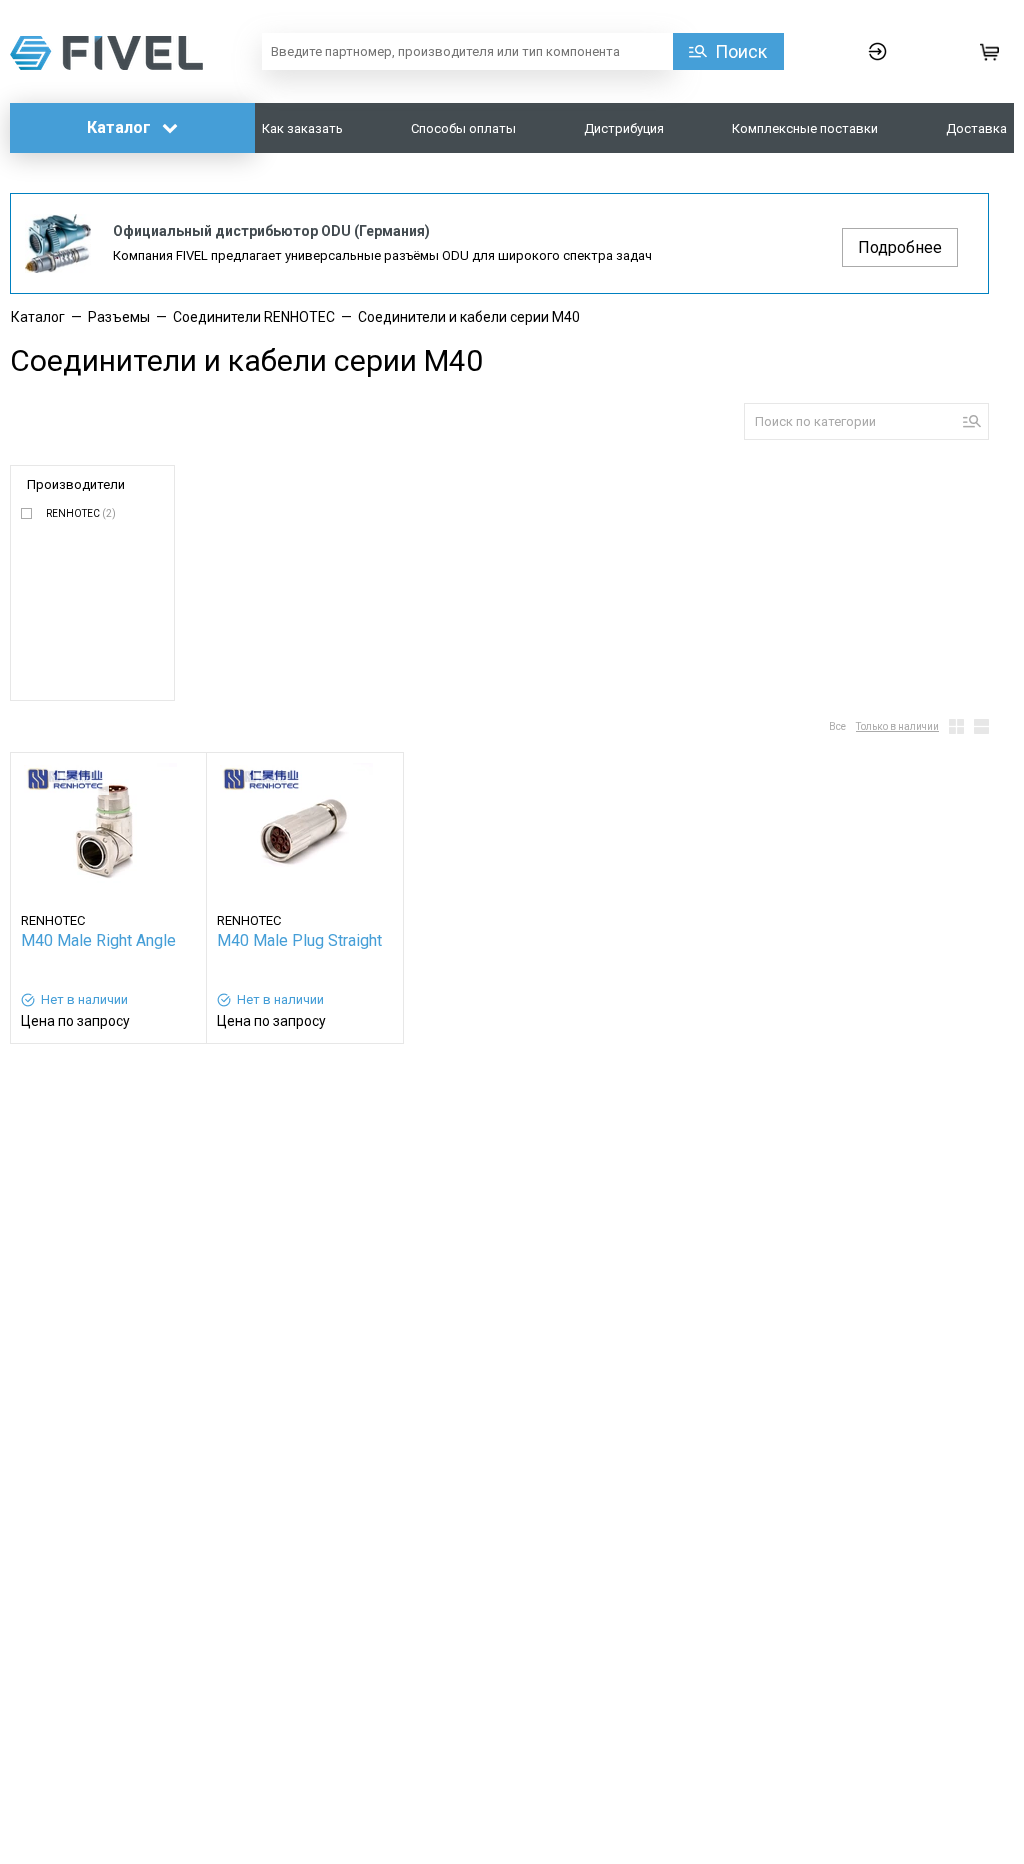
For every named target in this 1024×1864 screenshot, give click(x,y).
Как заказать (302, 128)
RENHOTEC (81, 513)
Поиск (741, 51)
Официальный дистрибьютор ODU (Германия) (271, 231)
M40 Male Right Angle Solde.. (98, 942)
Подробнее (900, 247)
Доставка (976, 128)
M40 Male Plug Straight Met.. (299, 942)
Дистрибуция (624, 128)
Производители (76, 484)
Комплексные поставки (805, 128)
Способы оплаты (463, 128)
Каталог (121, 127)
